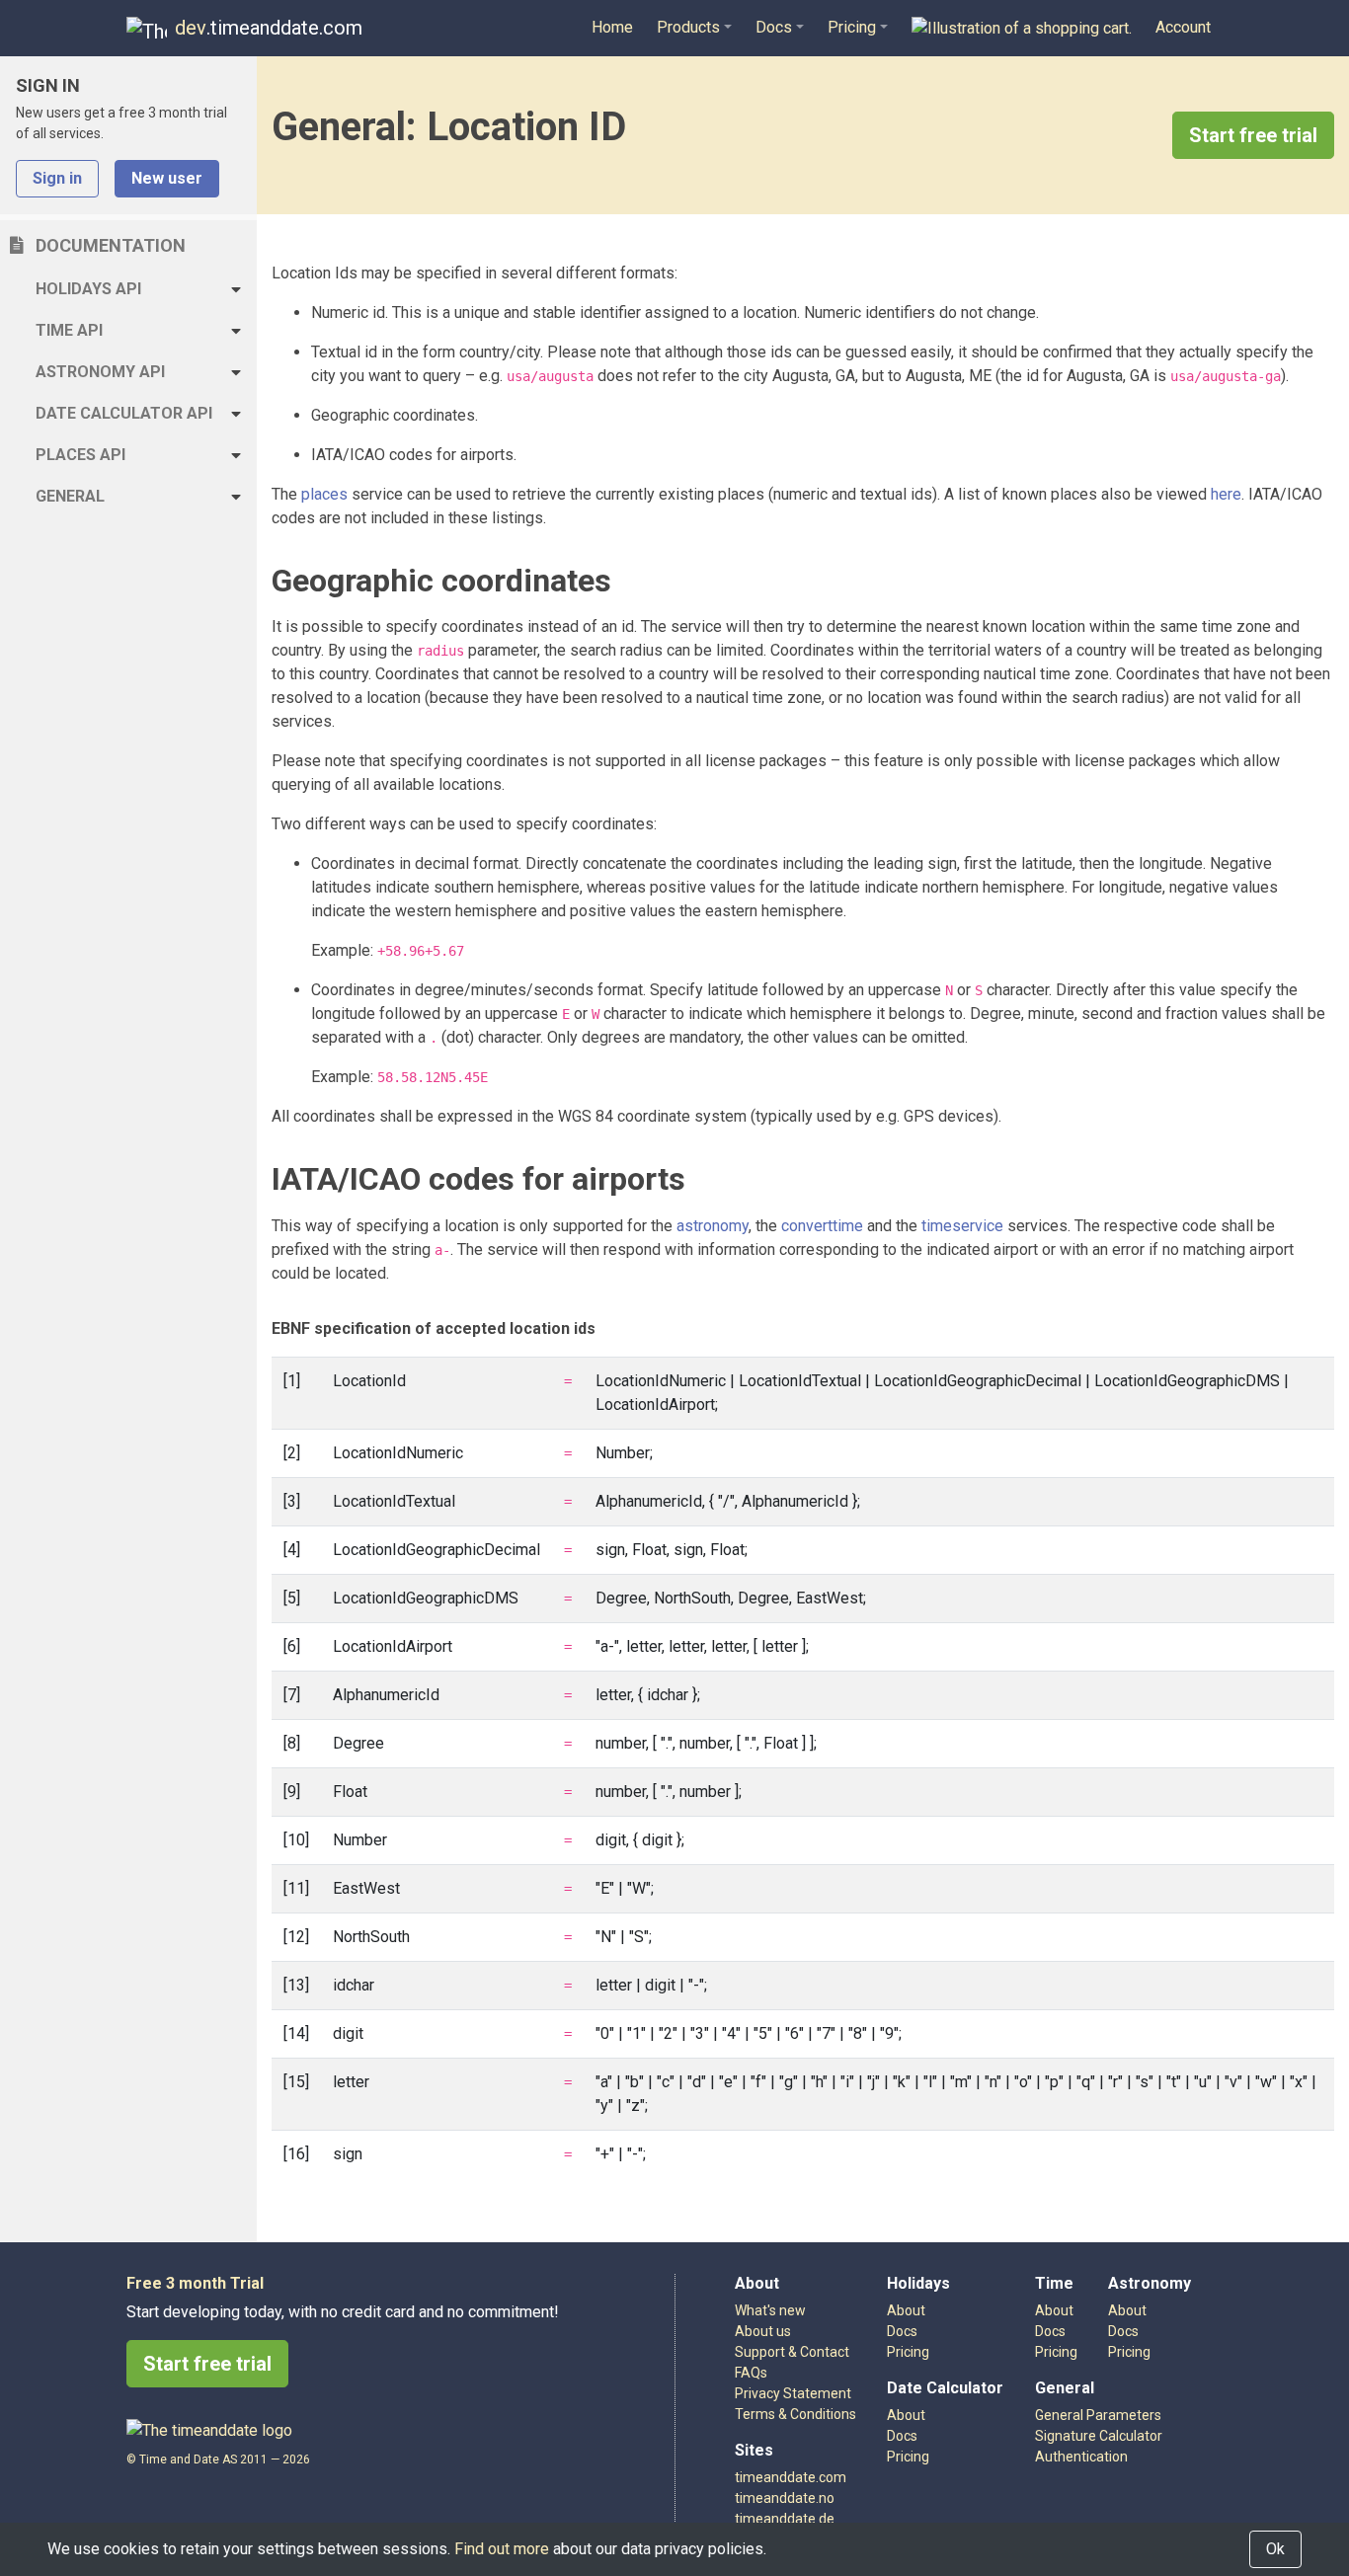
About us (763, 2331)
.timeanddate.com (269, 28)
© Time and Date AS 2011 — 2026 (218, 2459)
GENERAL (70, 496)
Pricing (1129, 2352)
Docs (1123, 2331)
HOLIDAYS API (88, 289)
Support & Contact (792, 2352)
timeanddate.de (785, 2519)
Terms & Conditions (795, 2414)
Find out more (502, 2549)
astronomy (713, 1226)
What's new (770, 2310)
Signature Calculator (1099, 2436)
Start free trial (1253, 135)
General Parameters (1098, 2415)
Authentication (1081, 2457)
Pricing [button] (852, 27)
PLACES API (80, 455)
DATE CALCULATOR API (124, 413)
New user (167, 178)
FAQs (751, 2373)
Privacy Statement (793, 2393)
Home (612, 27)
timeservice (962, 1226)
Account (1183, 27)
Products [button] (688, 27)
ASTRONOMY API (100, 372)
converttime (822, 1226)
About (1127, 2310)
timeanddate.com (791, 2477)
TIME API (69, 330)
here (1226, 494)
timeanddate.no (785, 2498)
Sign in (57, 178)
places (324, 494)
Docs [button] (774, 27)
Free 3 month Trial (195, 2283)
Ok (1275, 2549)
